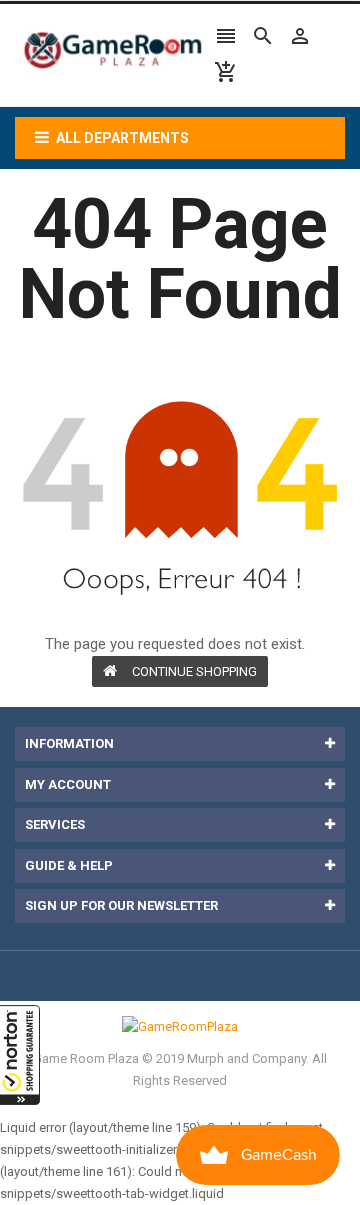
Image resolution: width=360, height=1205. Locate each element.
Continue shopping (194, 671)
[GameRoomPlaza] (180, 1026)
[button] (20, 1055)
